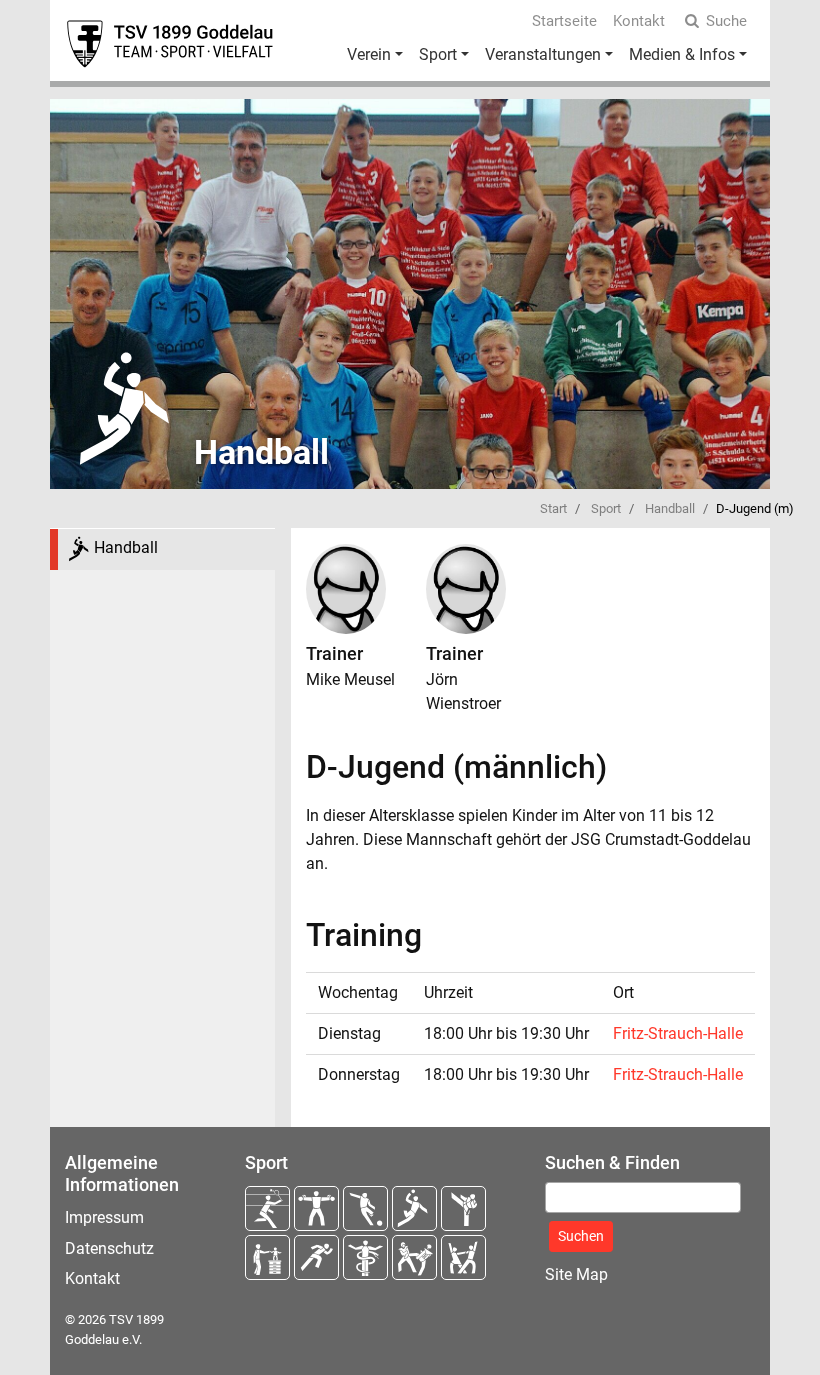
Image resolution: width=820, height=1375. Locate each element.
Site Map (576, 1274)
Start (553, 508)
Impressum (104, 1217)
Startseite (564, 21)
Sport (438, 54)
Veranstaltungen (543, 54)
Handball (670, 508)
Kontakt (639, 21)
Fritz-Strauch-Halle (678, 1033)
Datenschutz (109, 1248)
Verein (369, 54)
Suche (726, 21)
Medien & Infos (682, 54)
